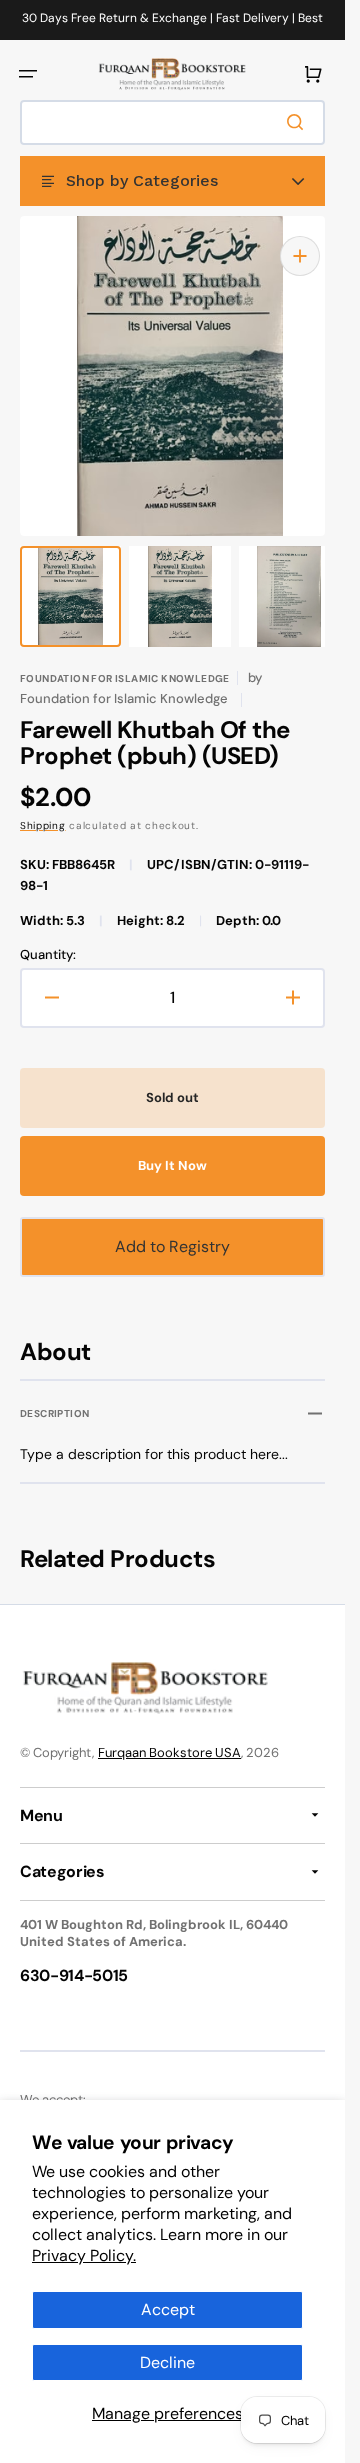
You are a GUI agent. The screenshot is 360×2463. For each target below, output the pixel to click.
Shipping (43, 805)
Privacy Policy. (84, 2255)
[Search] (299, 122)
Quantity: (48, 935)
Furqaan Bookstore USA (169, 1732)
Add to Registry (172, 1226)
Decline (167, 2362)
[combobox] (172, 122)
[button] (28, 74)
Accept (168, 2309)
